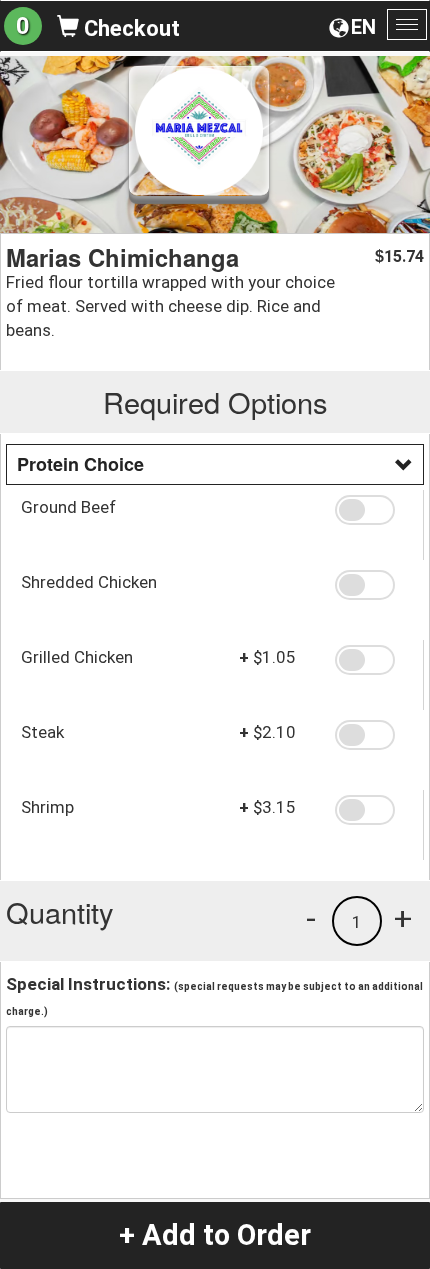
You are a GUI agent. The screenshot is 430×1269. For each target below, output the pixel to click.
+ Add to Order (215, 1235)
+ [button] (403, 918)
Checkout (129, 28)
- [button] (311, 918)
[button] (372, 510)
